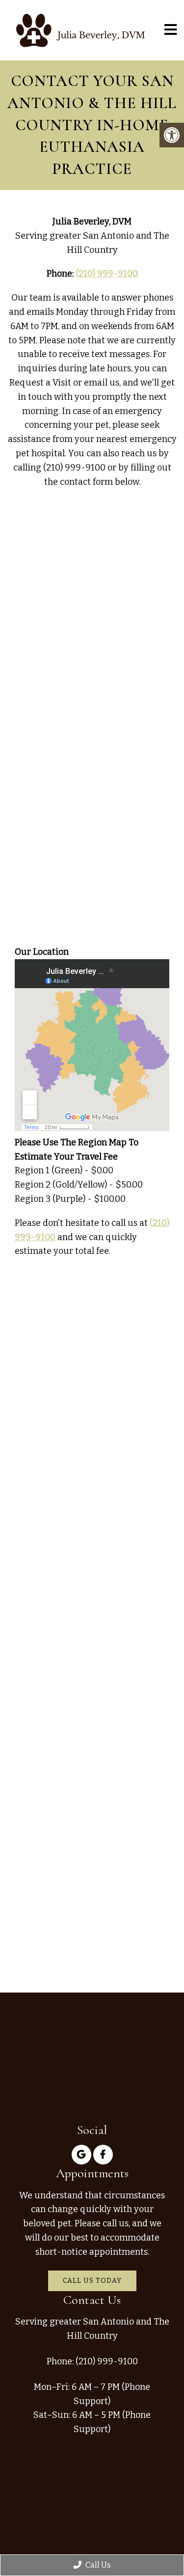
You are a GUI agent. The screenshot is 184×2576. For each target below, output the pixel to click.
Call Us (97, 2565)
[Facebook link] (103, 2155)
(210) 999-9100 (107, 274)
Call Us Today (92, 2281)
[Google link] (81, 2155)
